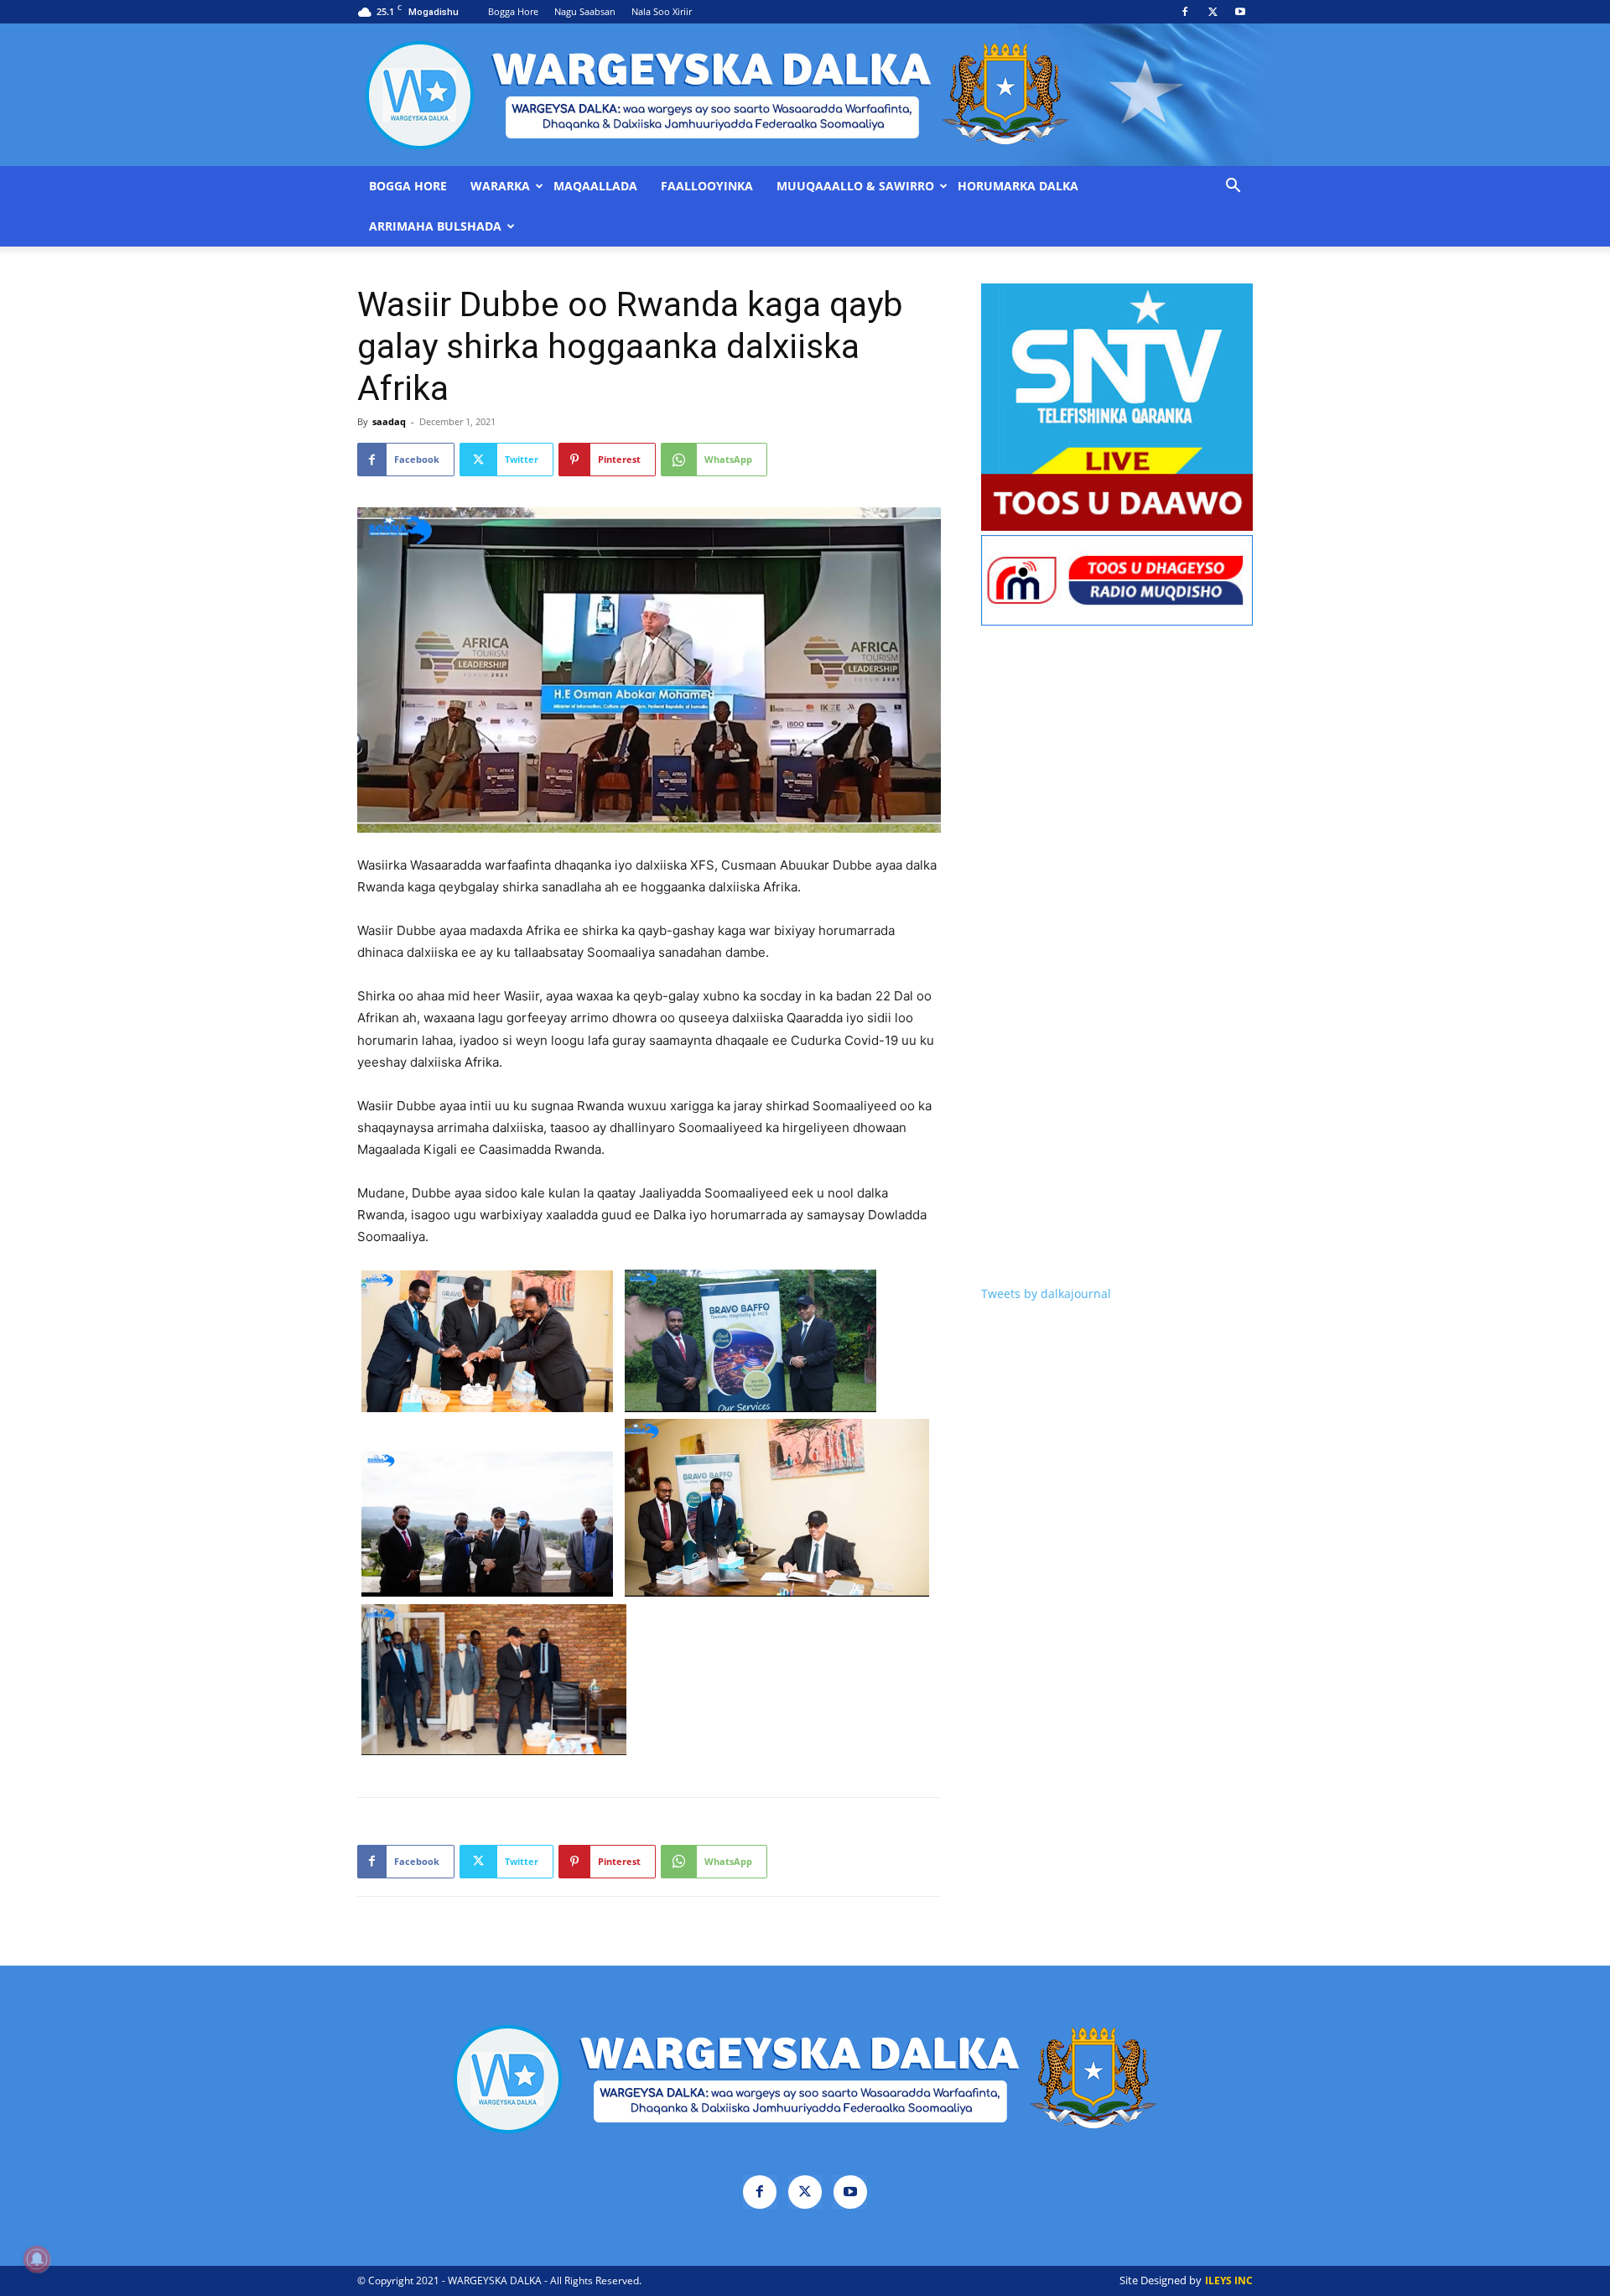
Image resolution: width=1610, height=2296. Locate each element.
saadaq (389, 421)
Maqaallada (595, 186)
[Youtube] (1240, 12)
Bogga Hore (513, 11)
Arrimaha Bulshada (435, 226)
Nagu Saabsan (585, 11)
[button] (1233, 187)
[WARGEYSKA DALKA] (805, 95)
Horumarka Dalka (1018, 186)
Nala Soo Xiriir (662, 11)
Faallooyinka (707, 186)
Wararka (500, 186)
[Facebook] (1185, 12)
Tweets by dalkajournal (1046, 1293)
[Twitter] (1213, 12)
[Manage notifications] (37, 2259)
